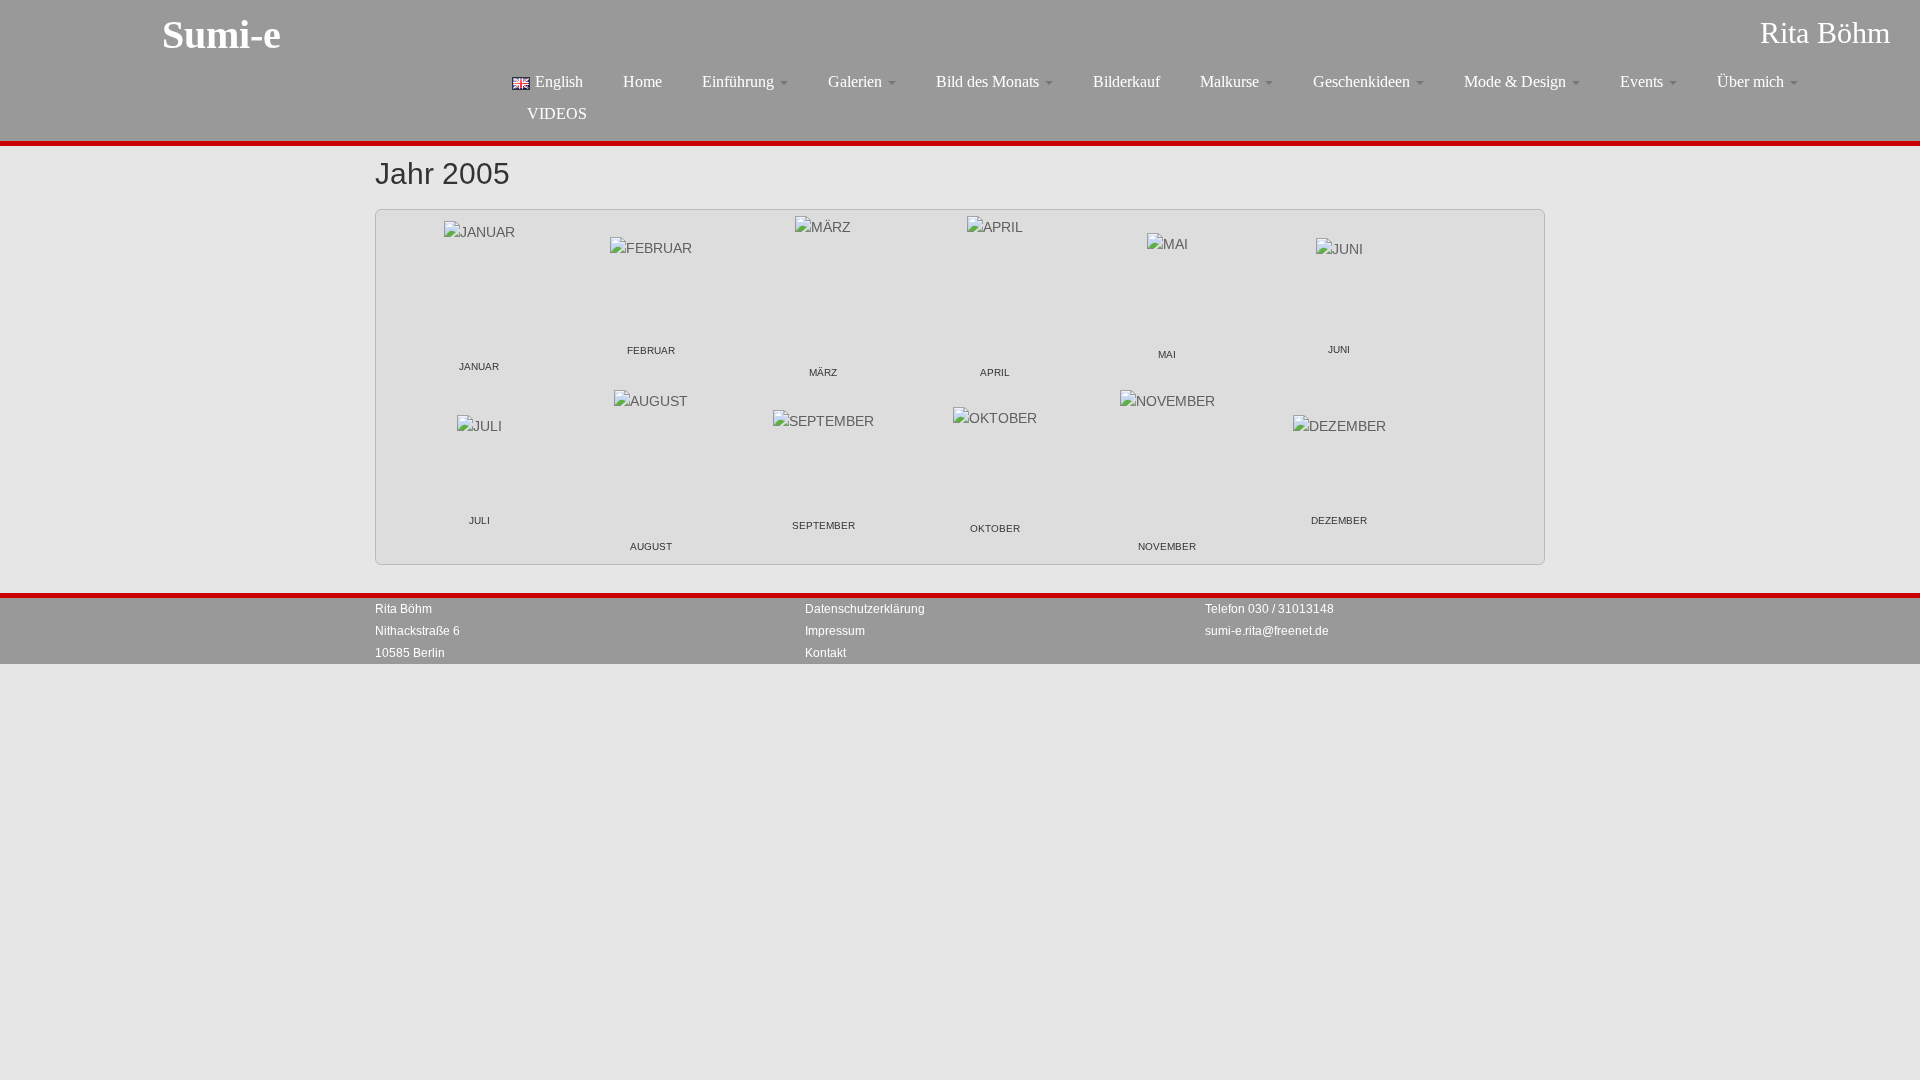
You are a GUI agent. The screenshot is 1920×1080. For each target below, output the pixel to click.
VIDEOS (557, 113)
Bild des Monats (989, 81)
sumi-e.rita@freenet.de (1267, 631)
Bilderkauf (1126, 81)
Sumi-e (221, 34)
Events (1643, 81)
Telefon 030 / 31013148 (1269, 609)
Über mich (1752, 81)
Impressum (835, 631)
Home (642, 81)
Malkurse (1231, 81)
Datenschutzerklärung (865, 609)
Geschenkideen (1363, 81)
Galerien (857, 81)
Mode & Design (1517, 81)
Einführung (740, 81)
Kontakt (825, 653)
